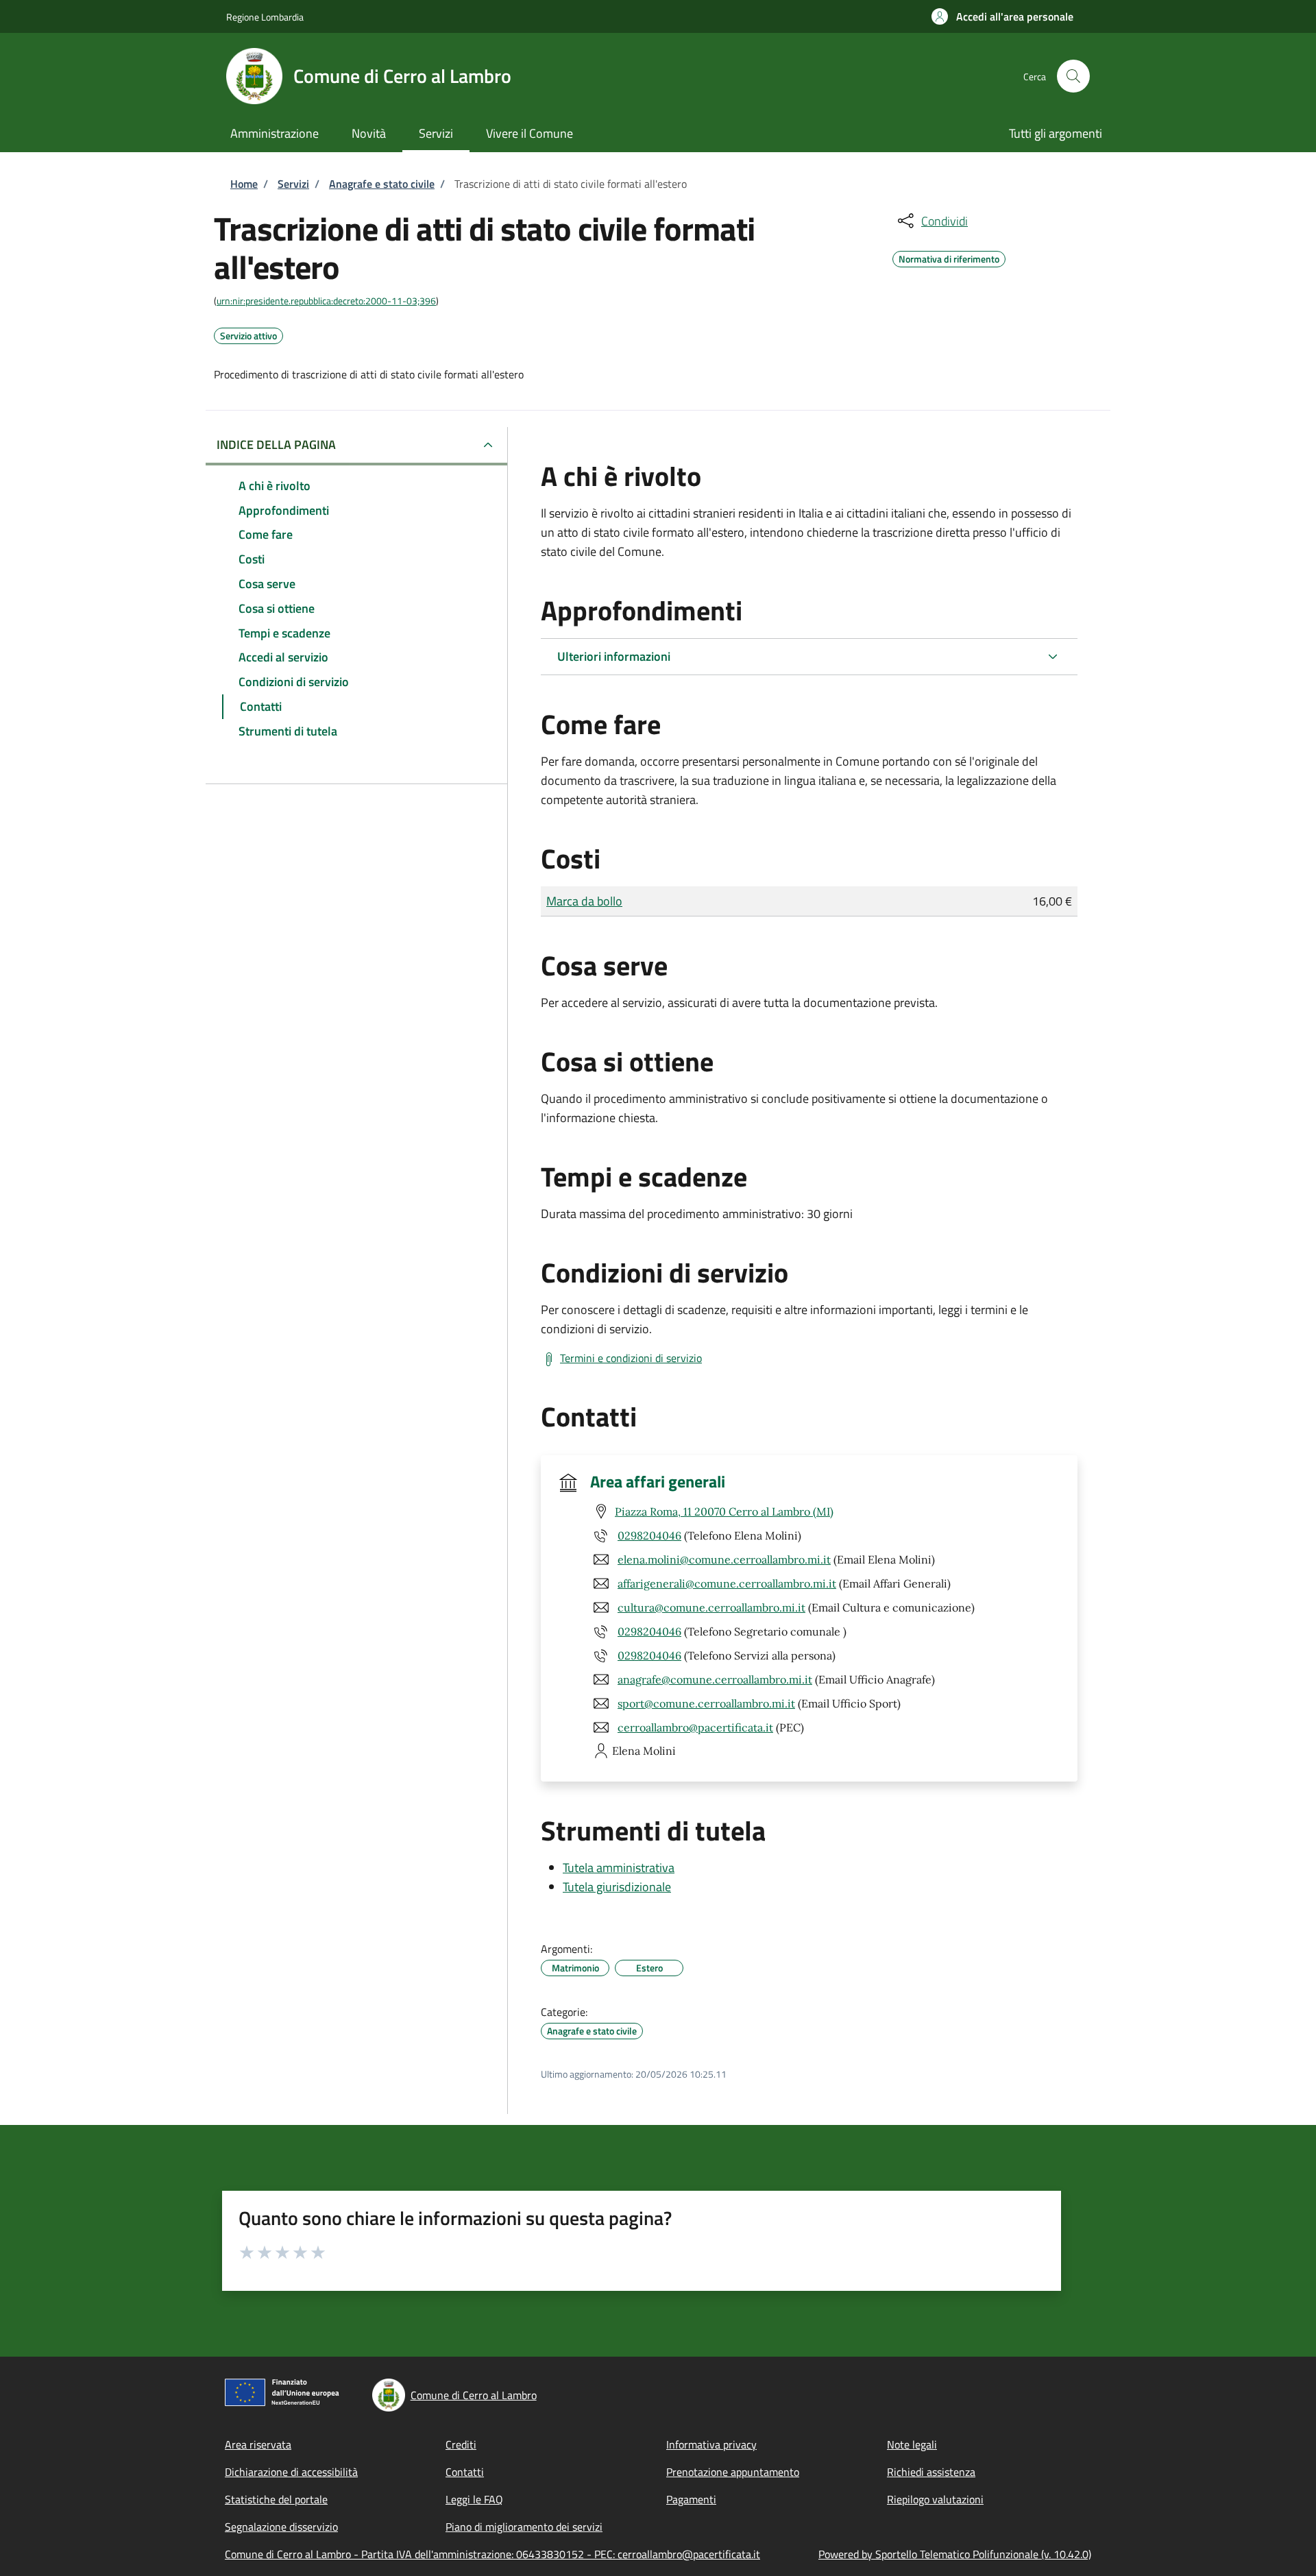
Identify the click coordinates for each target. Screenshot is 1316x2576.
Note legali (912, 2444)
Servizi (293, 184)
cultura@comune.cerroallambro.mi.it (711, 1607)
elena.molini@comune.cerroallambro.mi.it (724, 1559)
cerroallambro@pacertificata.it (695, 1727)
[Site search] (1073, 76)
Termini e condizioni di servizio (631, 1358)
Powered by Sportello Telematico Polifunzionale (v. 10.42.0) (955, 2554)
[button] (1002, 16)
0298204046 (649, 1535)
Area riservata (258, 2444)
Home (244, 184)
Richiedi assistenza (931, 2472)
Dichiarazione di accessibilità (291, 2472)
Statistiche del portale (276, 2499)
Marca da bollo (584, 901)
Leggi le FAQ (474, 2499)
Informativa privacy (711, 2444)
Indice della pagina (276, 445)
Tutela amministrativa (619, 1868)
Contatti (465, 2472)
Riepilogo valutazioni (935, 2499)
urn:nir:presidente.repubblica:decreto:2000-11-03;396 (326, 301)
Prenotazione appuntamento (733, 2472)
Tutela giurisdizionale (617, 1887)
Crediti (461, 2444)
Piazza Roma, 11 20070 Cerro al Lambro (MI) (724, 1511)
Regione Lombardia (265, 17)
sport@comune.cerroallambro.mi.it (706, 1703)
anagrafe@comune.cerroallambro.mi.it (715, 1679)
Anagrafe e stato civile (382, 184)
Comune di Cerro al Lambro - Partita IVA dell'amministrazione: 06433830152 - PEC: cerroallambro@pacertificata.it (492, 2554)
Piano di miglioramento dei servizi (524, 2527)
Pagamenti (691, 2499)
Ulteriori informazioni (614, 656)
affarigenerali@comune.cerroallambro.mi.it (727, 1583)
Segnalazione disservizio (281, 2527)
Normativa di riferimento (949, 257)
